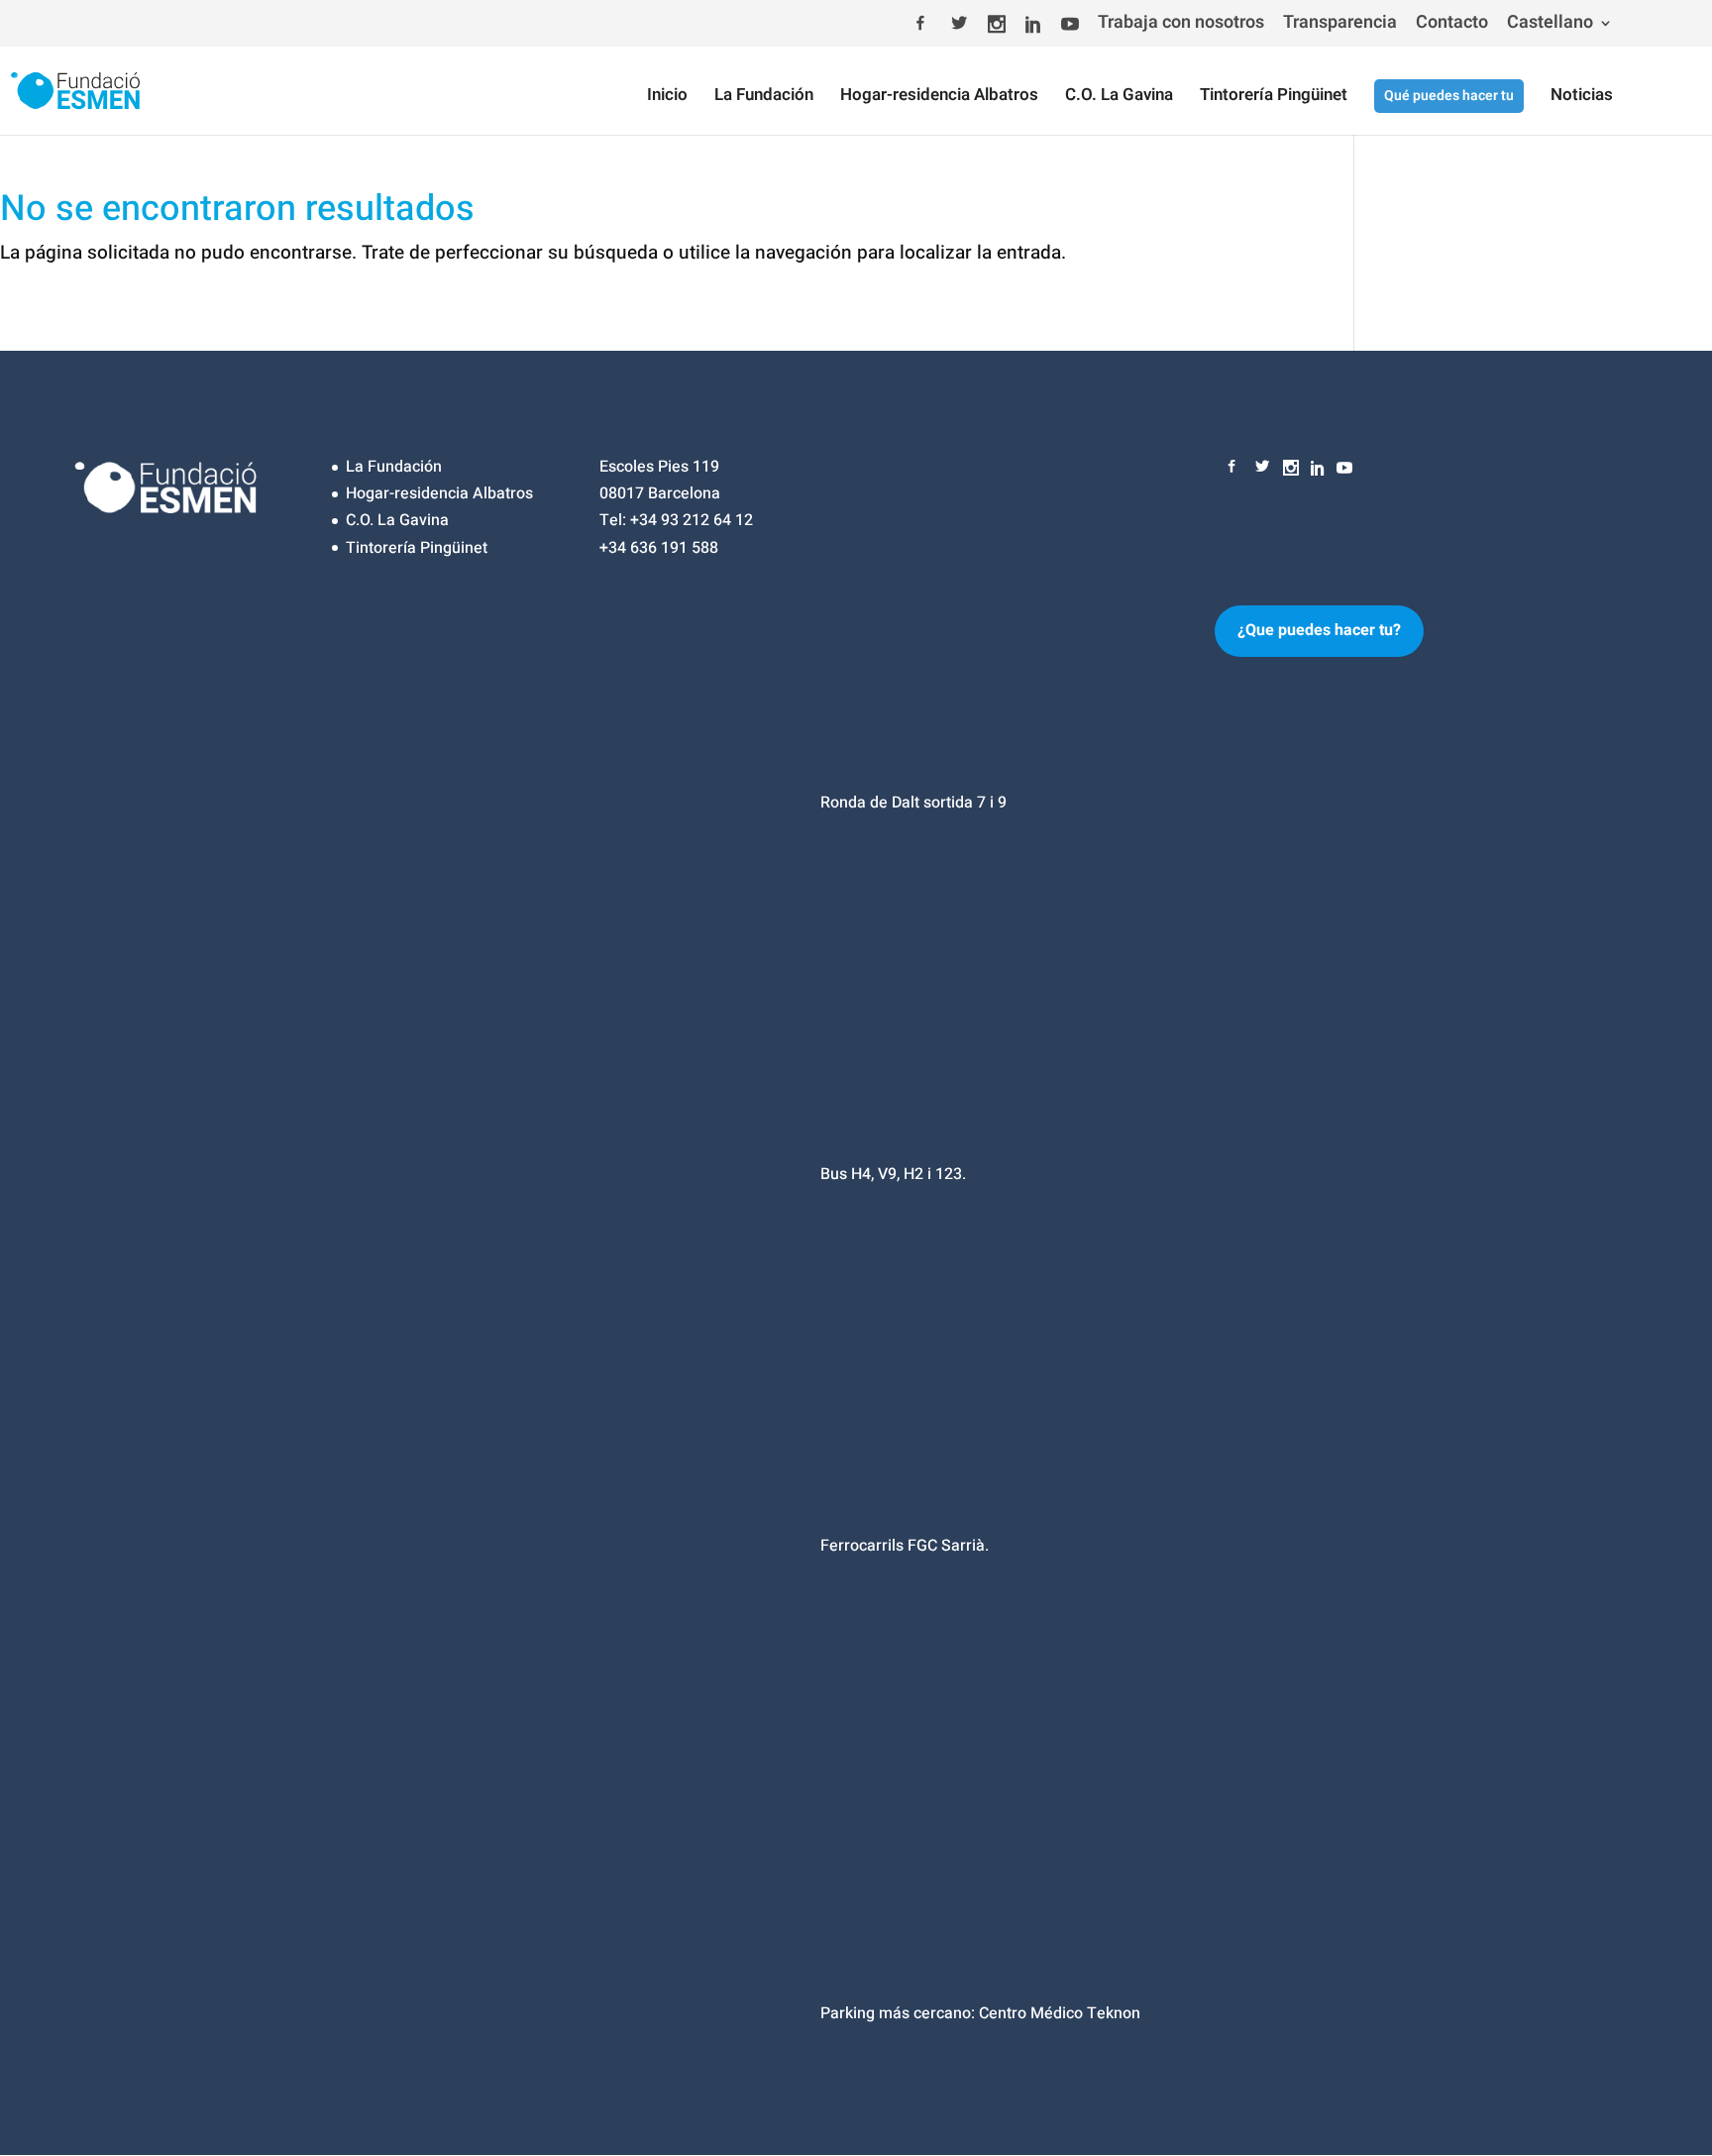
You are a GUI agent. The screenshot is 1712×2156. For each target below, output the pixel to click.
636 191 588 (674, 548)
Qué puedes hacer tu (1449, 96)
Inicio (667, 98)
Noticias (1582, 98)
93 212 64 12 (707, 520)
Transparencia (1340, 25)
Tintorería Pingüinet (1274, 98)
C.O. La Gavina (1119, 98)
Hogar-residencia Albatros (939, 98)
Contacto (1452, 25)
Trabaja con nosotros (1181, 25)
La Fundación (764, 98)
